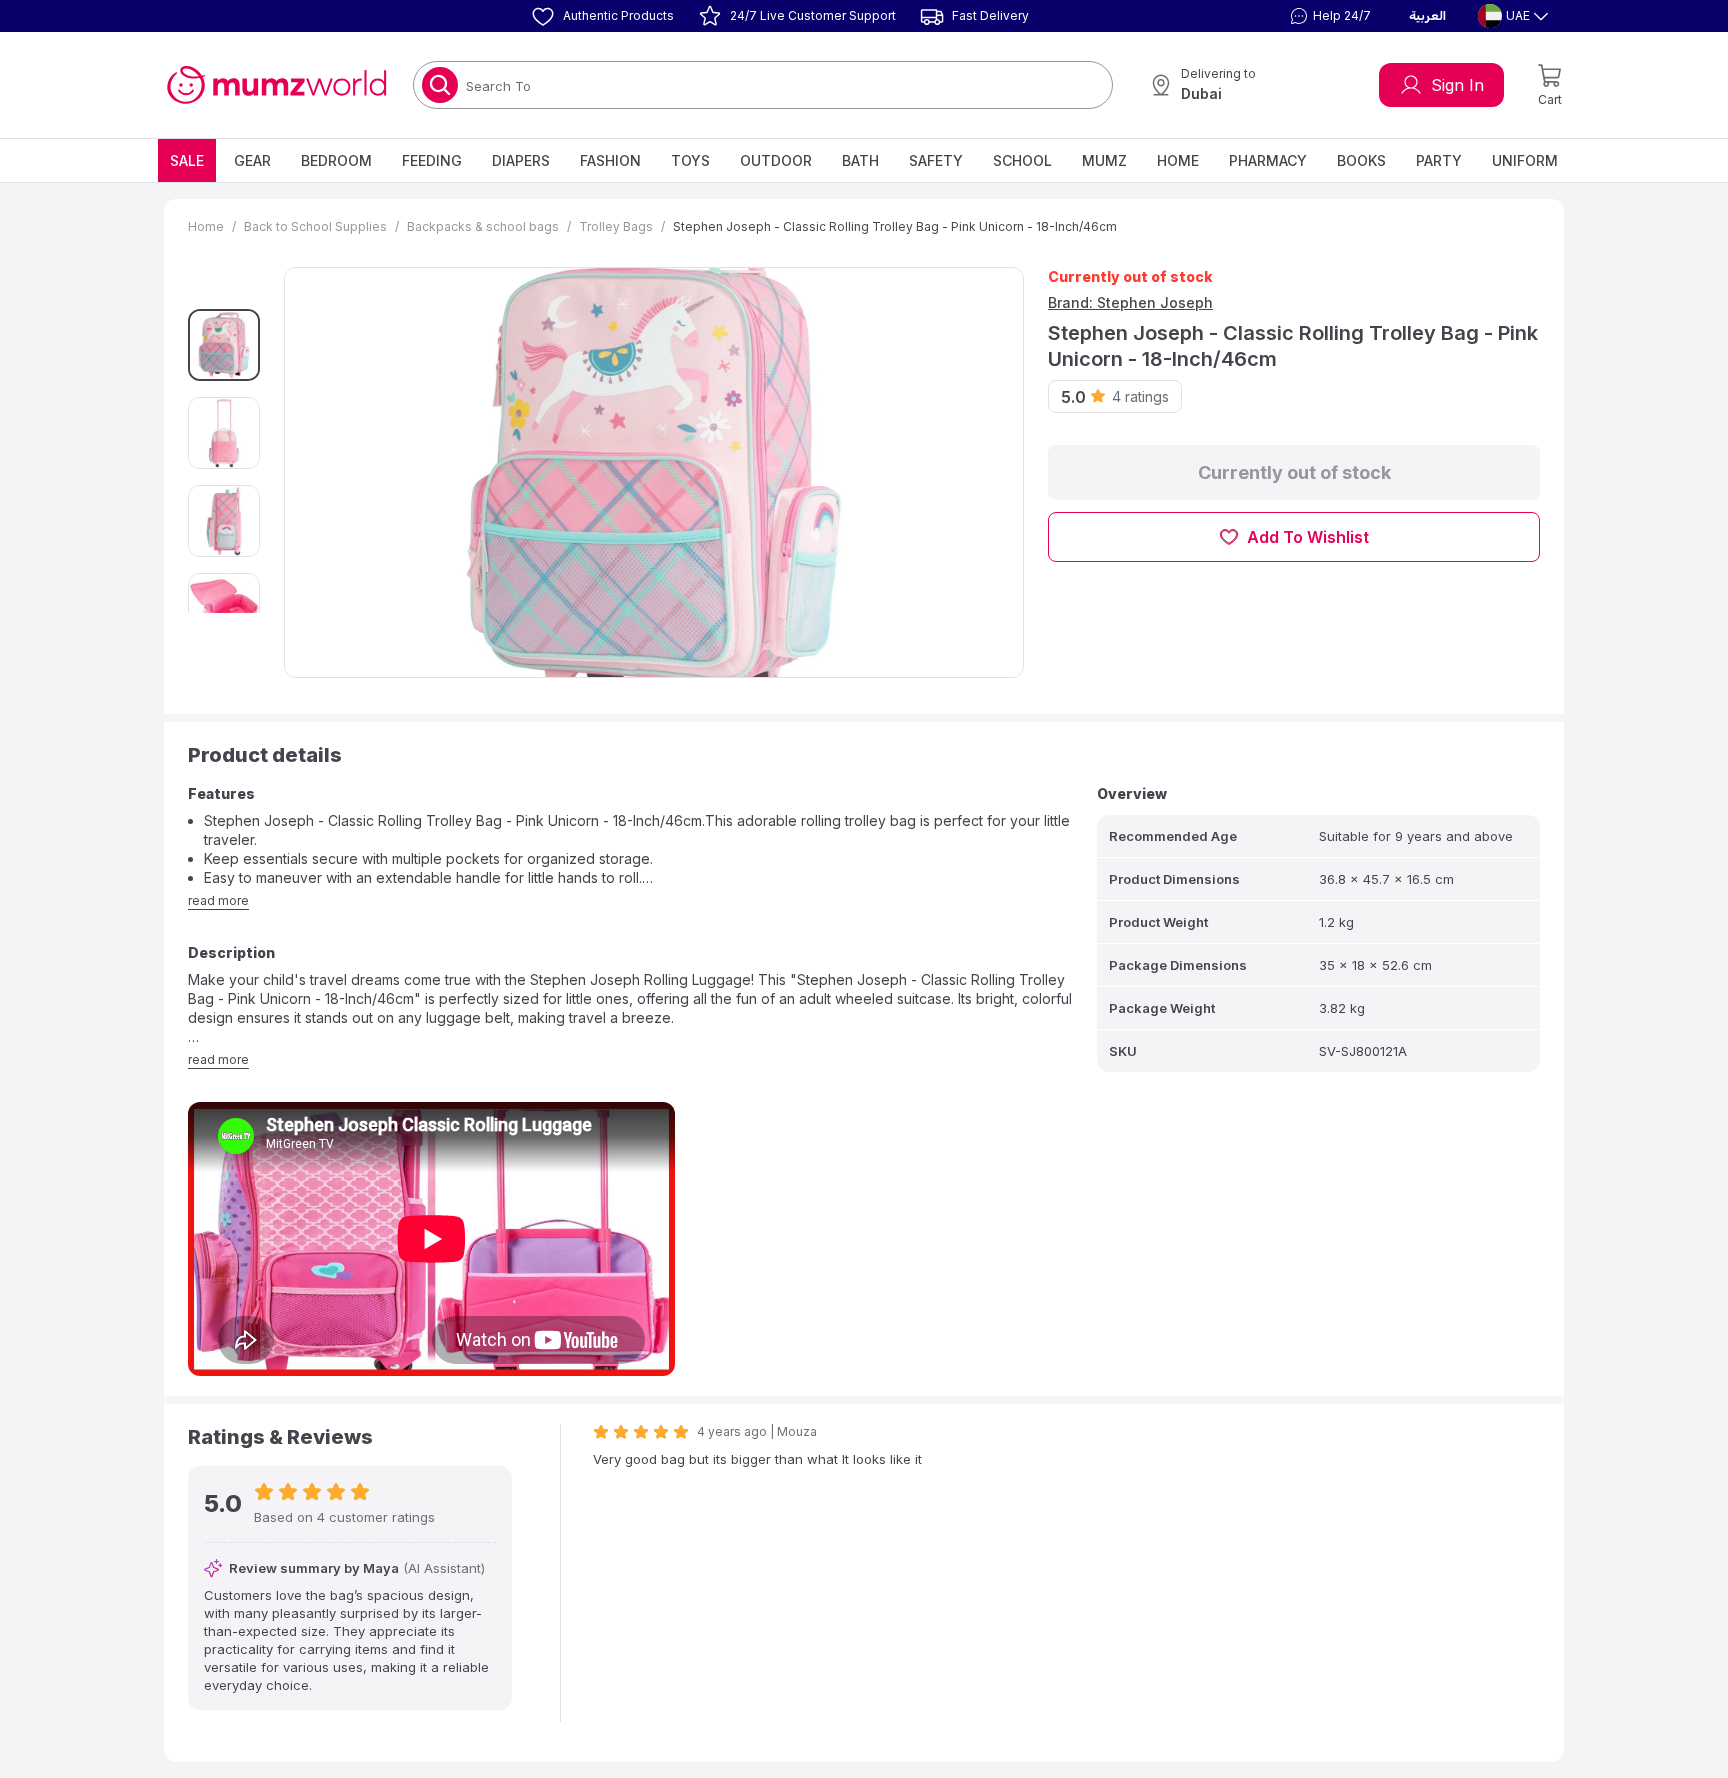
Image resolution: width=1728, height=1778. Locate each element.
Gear (252, 160)
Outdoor (776, 160)
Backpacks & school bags (483, 226)
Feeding (432, 160)
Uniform (1525, 160)
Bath (860, 160)
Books (1361, 160)
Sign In (1457, 85)
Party (1439, 160)
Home (1178, 160)
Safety (936, 160)
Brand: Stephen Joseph (1130, 302)
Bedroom (336, 160)
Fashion (610, 160)
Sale (187, 160)
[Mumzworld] (276, 85)
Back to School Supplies (315, 226)
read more (218, 900)
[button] (1328, 16)
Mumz (1104, 160)
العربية (1427, 16)
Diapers (521, 160)
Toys (690, 160)
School (1022, 160)
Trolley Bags (616, 226)
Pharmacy (1268, 160)
